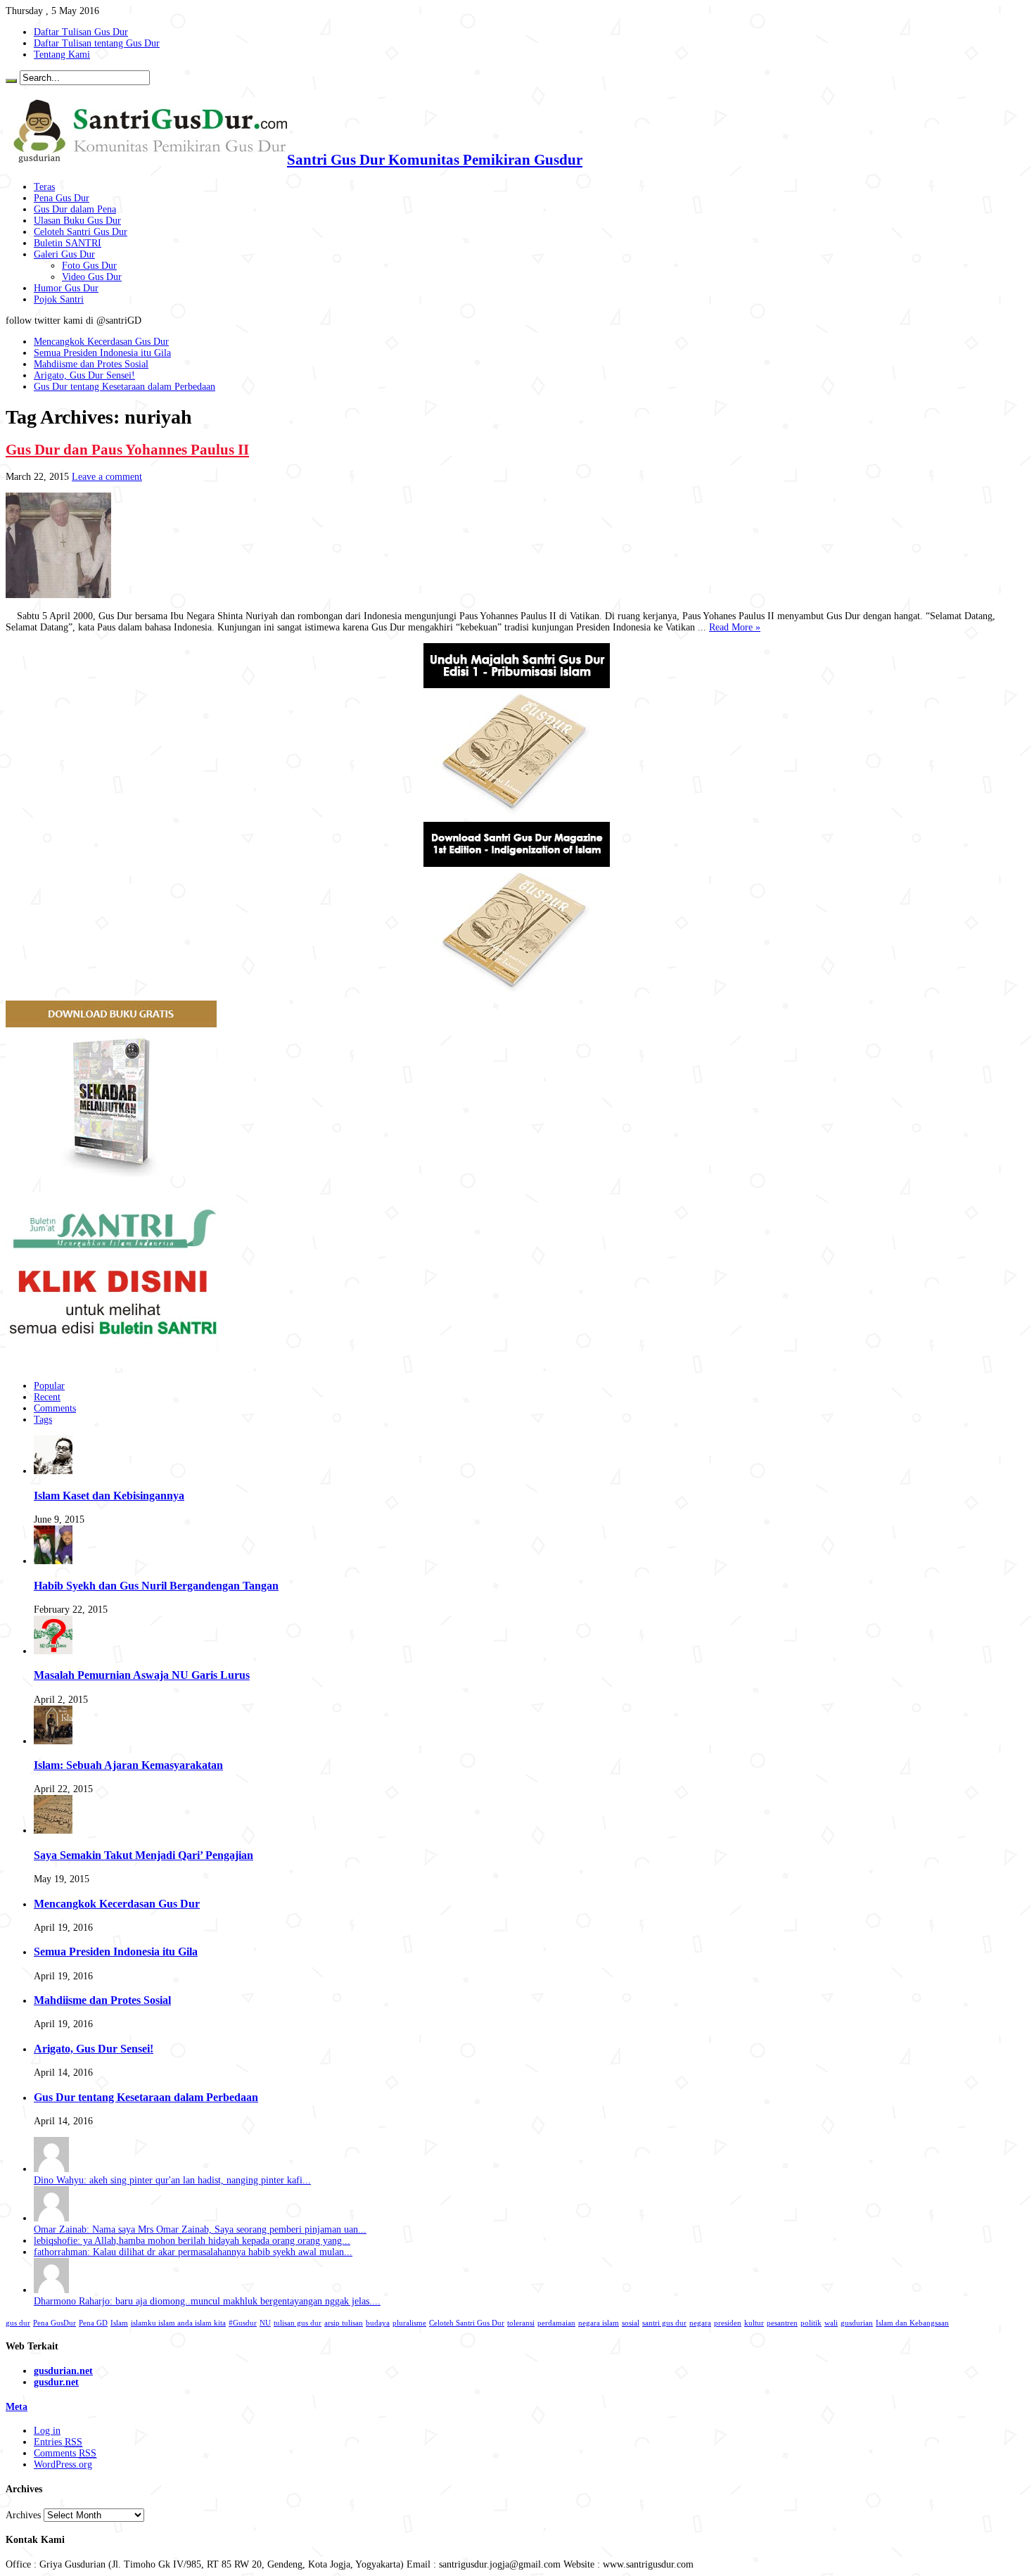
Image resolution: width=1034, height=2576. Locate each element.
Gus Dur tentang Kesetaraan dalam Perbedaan (125, 387)
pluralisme (409, 2323)
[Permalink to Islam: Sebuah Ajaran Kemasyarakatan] (53, 1741)
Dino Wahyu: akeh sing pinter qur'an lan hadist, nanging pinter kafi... (172, 2180)
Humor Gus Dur (66, 288)
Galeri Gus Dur (64, 254)
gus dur (18, 2323)
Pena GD (93, 2323)
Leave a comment (107, 477)
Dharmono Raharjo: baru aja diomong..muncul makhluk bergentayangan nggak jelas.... (207, 2301)
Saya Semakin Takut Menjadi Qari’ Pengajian (143, 1855)
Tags (43, 1420)
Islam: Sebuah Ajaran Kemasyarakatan (128, 1765)
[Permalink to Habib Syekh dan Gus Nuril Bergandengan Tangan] (53, 1561)
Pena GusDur (55, 2323)
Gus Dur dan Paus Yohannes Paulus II (127, 450)
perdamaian (556, 2323)
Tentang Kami (62, 55)
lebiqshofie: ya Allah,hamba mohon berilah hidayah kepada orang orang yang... (192, 2241)
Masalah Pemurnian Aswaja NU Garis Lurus (142, 1675)
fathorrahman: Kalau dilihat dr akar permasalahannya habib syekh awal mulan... (193, 2252)
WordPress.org (63, 2464)
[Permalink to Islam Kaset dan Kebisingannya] (53, 1471)
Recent (47, 1397)
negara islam (599, 2323)
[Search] (11, 81)
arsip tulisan (344, 2323)
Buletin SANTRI (68, 243)
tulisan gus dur (298, 2323)
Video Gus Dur (92, 277)
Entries (58, 2442)
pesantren (782, 2323)
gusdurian (857, 2323)
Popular (49, 1386)
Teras (44, 187)
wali (831, 2323)
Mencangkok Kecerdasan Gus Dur (101, 342)
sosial (631, 2323)
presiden (728, 2323)
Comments (55, 1408)
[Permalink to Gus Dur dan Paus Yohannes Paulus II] (58, 595)
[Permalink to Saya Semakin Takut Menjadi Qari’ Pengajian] (53, 1831)
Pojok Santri (59, 299)
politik (811, 2323)
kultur (754, 2323)
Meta (17, 2407)
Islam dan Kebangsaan (912, 2323)
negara (700, 2323)
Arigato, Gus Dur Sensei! (84, 375)
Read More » (735, 627)
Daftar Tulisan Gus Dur (81, 32)
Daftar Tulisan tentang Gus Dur (97, 43)
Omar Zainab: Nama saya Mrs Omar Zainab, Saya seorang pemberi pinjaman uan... (200, 2229)
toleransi (521, 2323)
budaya (378, 2323)
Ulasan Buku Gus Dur (77, 221)
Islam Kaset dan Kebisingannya (109, 1496)
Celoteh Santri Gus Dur (81, 232)
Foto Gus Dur (89, 266)
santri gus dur (664, 2323)
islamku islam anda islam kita (178, 2323)
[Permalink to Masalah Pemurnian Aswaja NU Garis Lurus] (53, 1651)
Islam (119, 2323)
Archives (23, 2515)
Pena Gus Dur (62, 198)
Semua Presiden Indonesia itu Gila (102, 353)
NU (265, 2323)
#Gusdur (243, 2323)
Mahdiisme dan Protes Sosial (91, 364)
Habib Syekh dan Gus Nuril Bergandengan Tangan (156, 1586)
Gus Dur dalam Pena (75, 209)
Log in (47, 2431)
